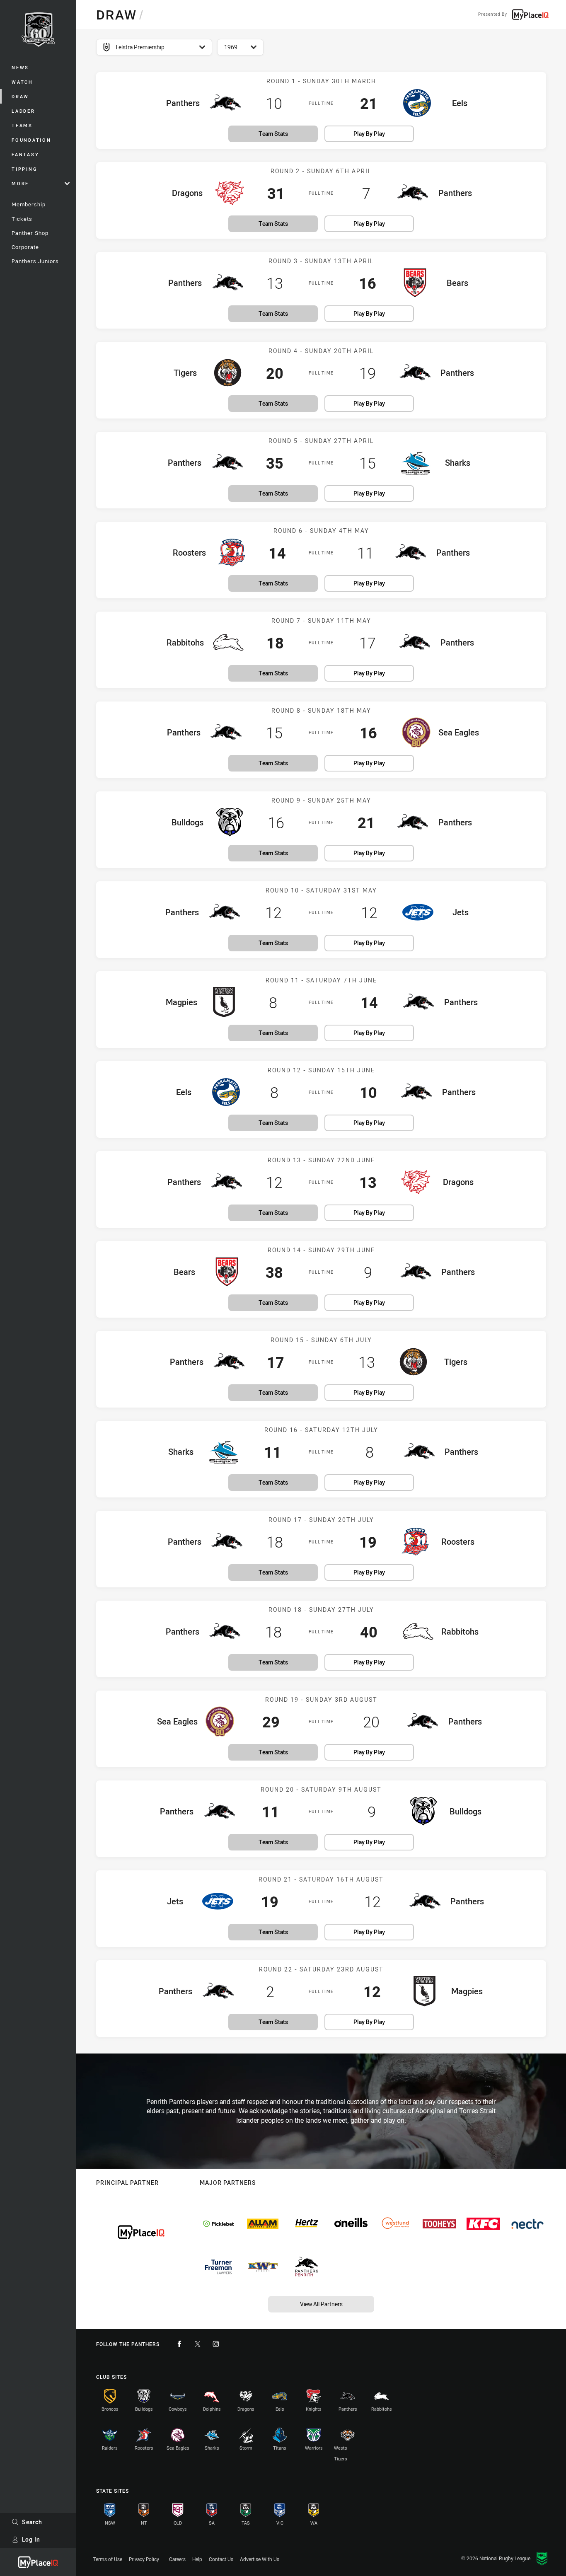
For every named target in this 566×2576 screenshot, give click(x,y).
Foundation (31, 140)
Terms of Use (108, 2559)
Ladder (23, 111)
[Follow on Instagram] (216, 2344)
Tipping (24, 169)
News (20, 67)
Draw (20, 96)
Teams (22, 125)
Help (197, 2559)
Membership (29, 204)
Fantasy (25, 154)
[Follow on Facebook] (179, 2344)
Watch (22, 82)
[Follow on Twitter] (198, 2344)
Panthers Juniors (35, 261)
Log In (31, 2539)
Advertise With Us (260, 2559)
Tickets (22, 219)
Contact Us (221, 2559)
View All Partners (321, 2304)
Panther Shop (30, 233)
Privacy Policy (144, 2559)
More (20, 183)
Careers (177, 2559)
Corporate (25, 247)
